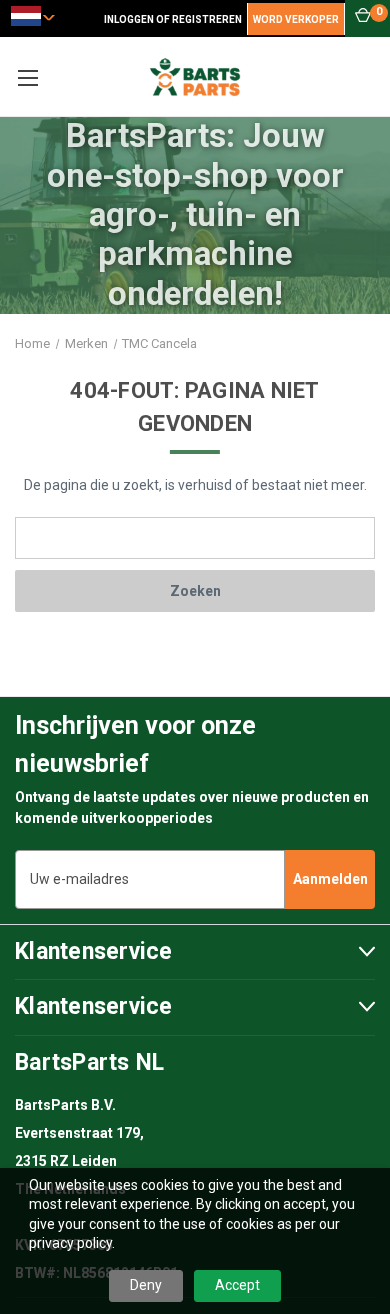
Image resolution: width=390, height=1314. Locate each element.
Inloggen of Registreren (173, 19)
